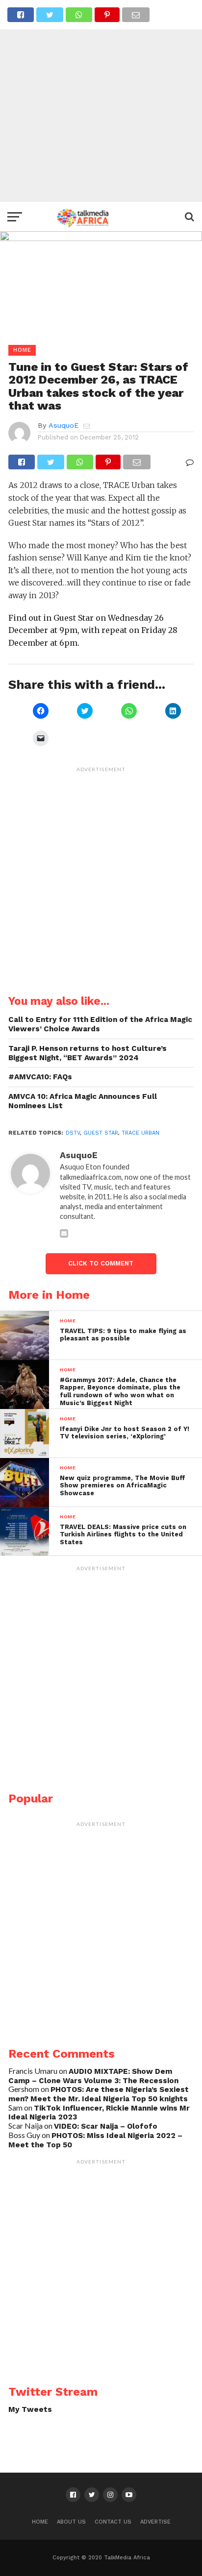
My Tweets (30, 2409)
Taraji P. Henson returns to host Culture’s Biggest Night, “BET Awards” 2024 (88, 1053)
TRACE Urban (140, 1133)
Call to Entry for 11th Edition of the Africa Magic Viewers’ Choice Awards (100, 1024)
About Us (71, 2522)
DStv (73, 1133)
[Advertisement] (101, 101)
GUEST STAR (101, 1133)
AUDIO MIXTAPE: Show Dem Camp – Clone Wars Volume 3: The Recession (93, 2076)
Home (40, 2522)
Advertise (155, 2522)
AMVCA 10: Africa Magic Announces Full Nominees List (83, 1101)
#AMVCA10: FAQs (40, 1077)
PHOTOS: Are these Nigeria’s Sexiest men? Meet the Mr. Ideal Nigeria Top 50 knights (99, 2094)
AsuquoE (63, 425)
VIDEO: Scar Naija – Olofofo (106, 2126)
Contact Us (113, 2522)
